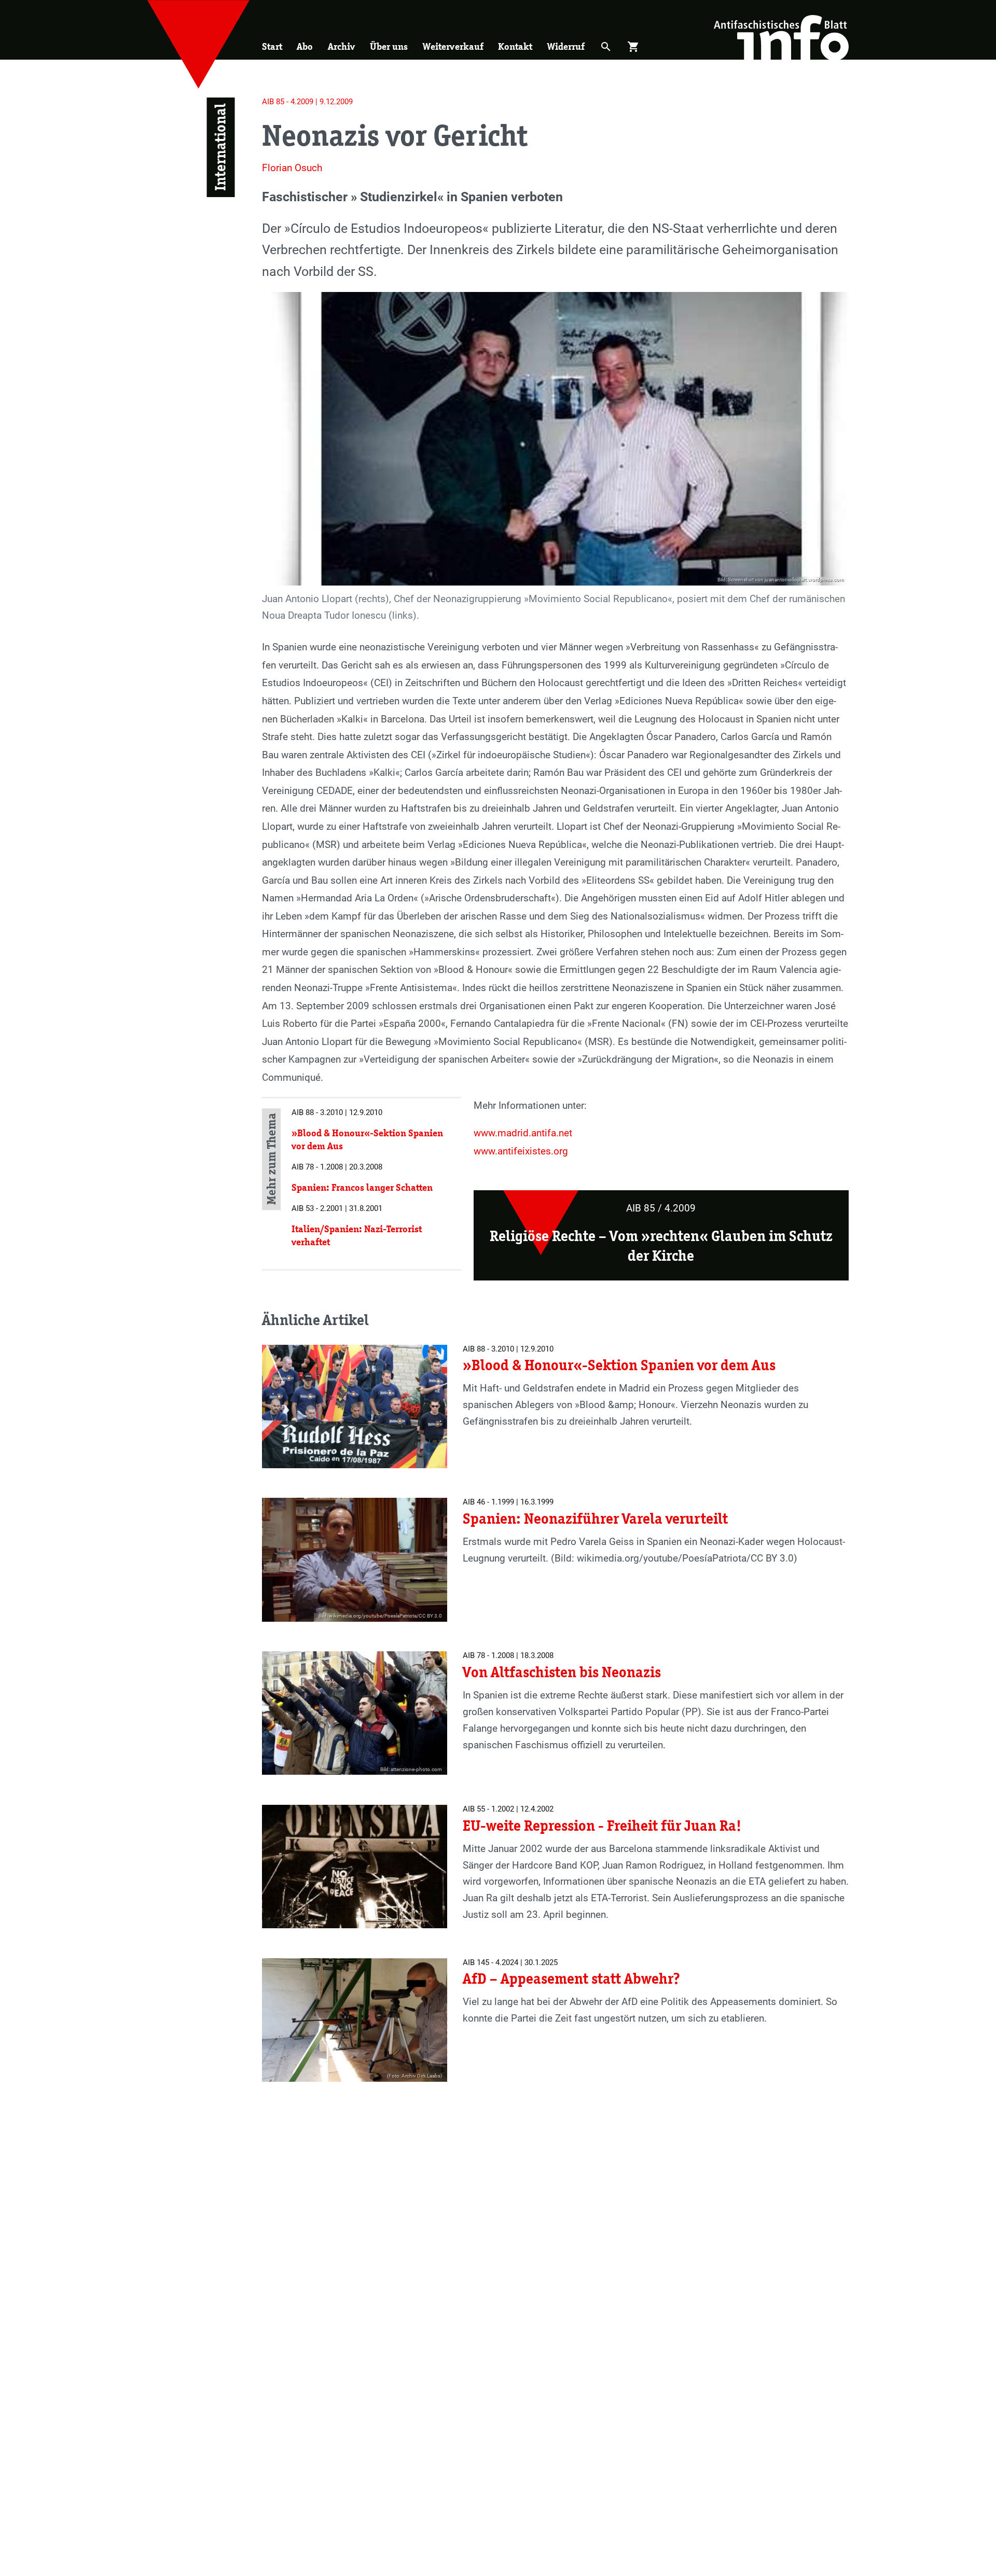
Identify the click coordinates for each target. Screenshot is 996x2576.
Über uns (389, 46)
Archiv (341, 46)
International (221, 147)
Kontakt (515, 46)
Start (272, 46)
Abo (305, 46)
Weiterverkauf (453, 46)
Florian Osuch (292, 168)
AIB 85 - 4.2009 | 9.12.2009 (307, 102)
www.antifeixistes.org (521, 1151)
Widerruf (566, 46)
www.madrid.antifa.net (523, 1133)
